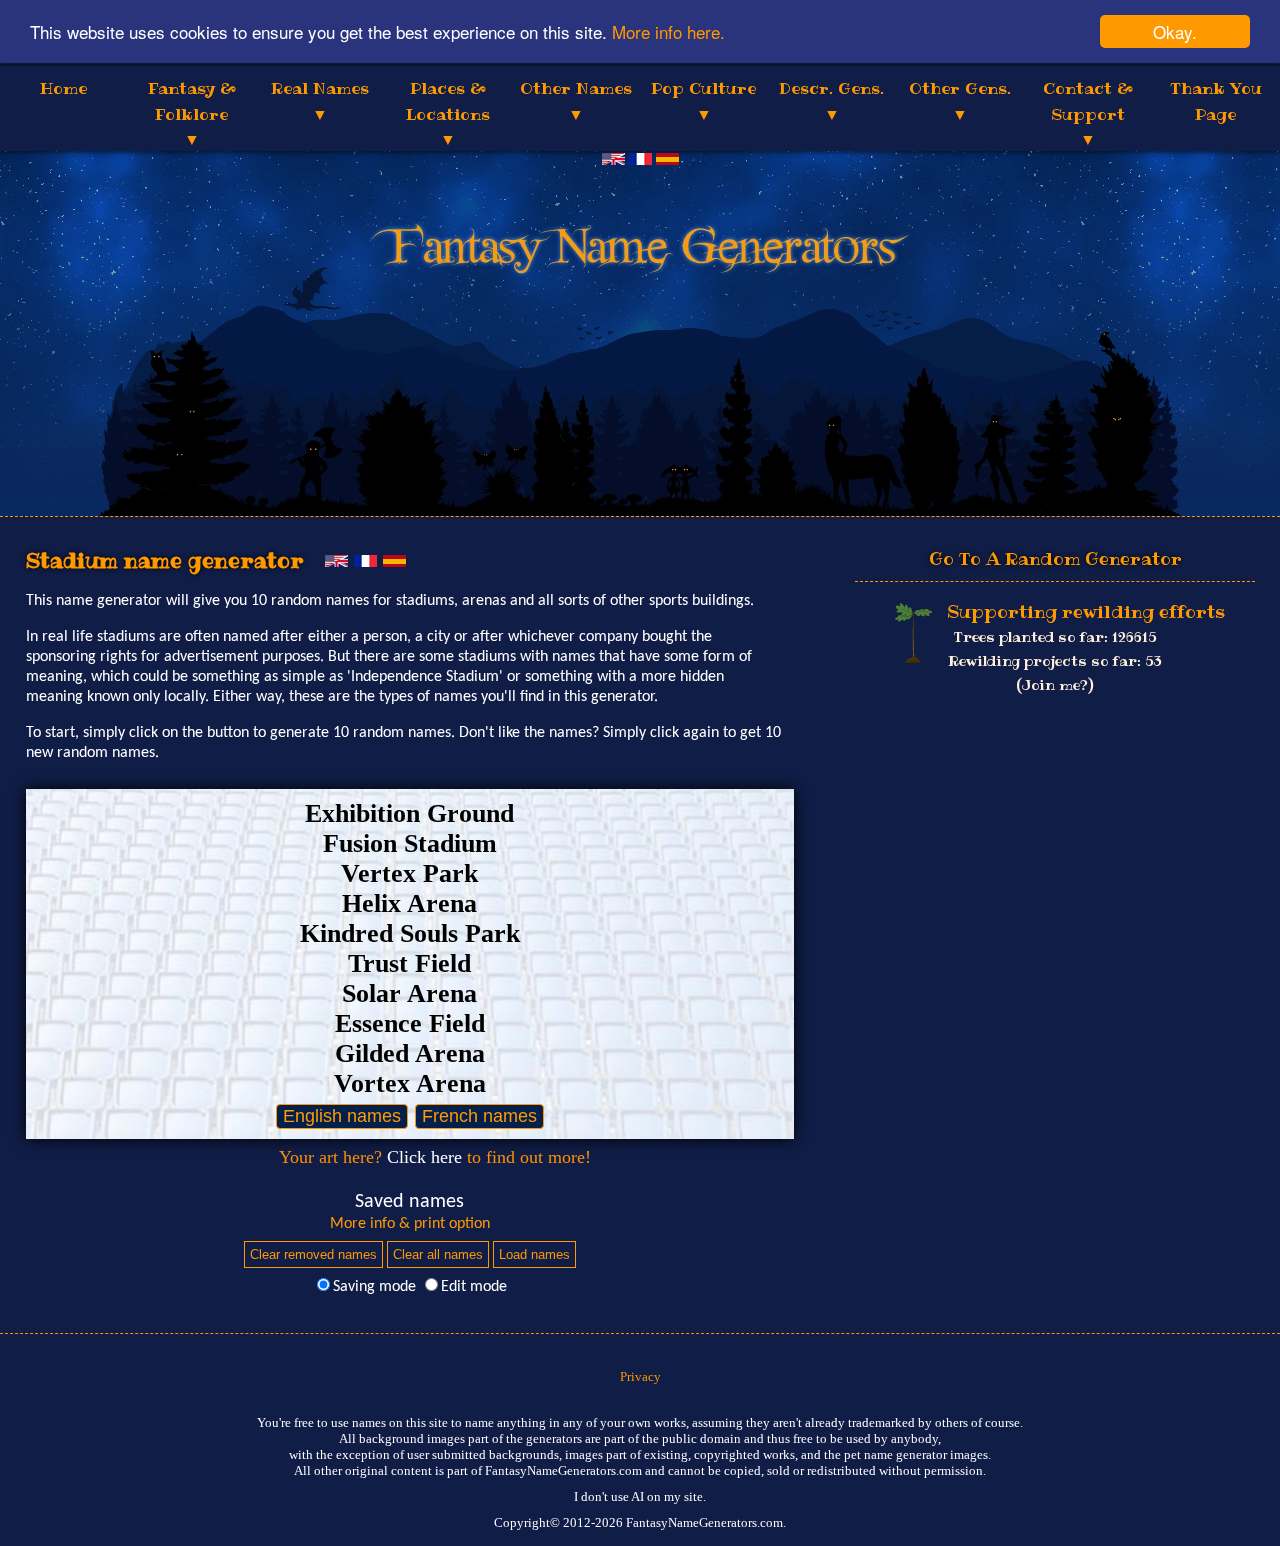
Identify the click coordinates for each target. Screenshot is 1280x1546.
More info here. (668, 32)
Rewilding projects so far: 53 (1055, 661)
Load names (534, 1254)
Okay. (1175, 31)
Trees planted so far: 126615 (1055, 637)
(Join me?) (1055, 685)
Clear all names (438, 1254)
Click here (424, 1157)
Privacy (640, 1376)
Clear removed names (313, 1254)
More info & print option (410, 1224)
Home (63, 88)
